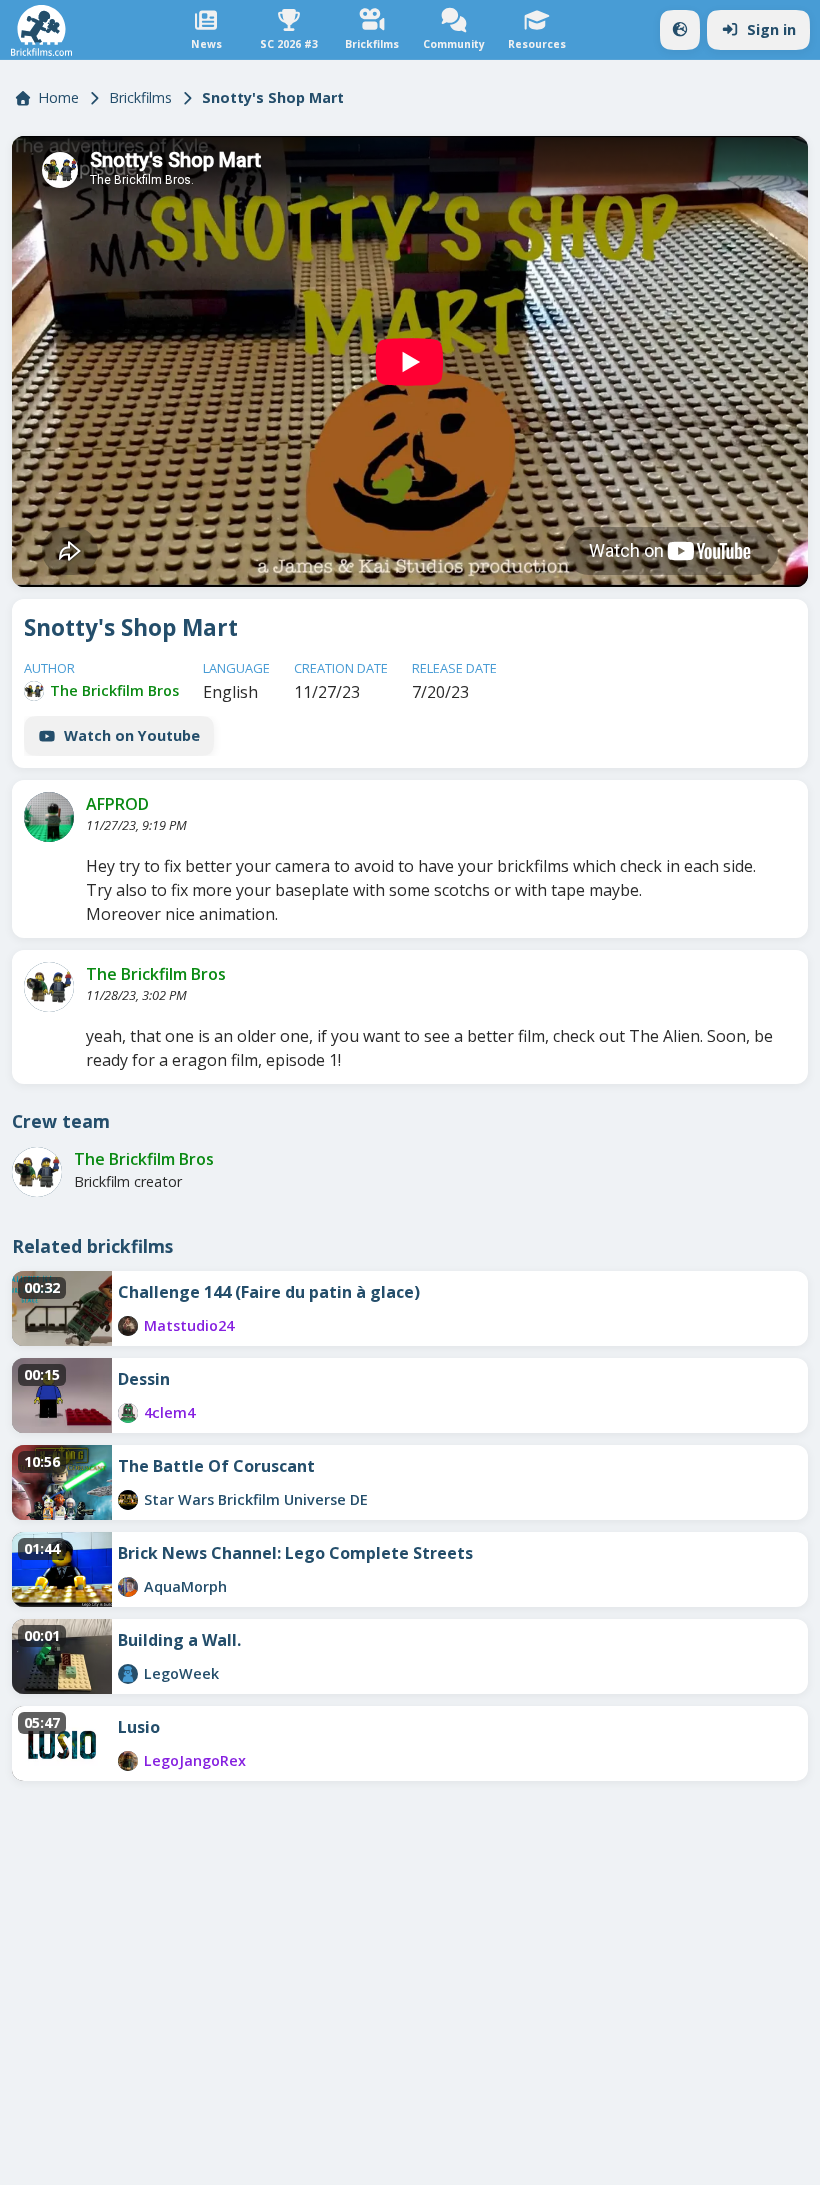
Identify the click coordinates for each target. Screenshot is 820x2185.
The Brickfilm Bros (114, 690)
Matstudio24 (189, 1325)
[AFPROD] (49, 817)
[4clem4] (128, 1413)
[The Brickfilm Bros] (34, 691)
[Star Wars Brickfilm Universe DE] (128, 1500)
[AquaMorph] (128, 1587)
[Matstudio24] (128, 1326)
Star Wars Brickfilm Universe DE (256, 1499)
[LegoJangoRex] (128, 1761)
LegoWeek (181, 1673)
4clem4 (169, 1412)
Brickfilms (140, 97)
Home (58, 97)
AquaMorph (185, 1586)
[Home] (41, 30)
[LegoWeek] (128, 1674)
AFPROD (117, 804)
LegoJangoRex (195, 1760)
